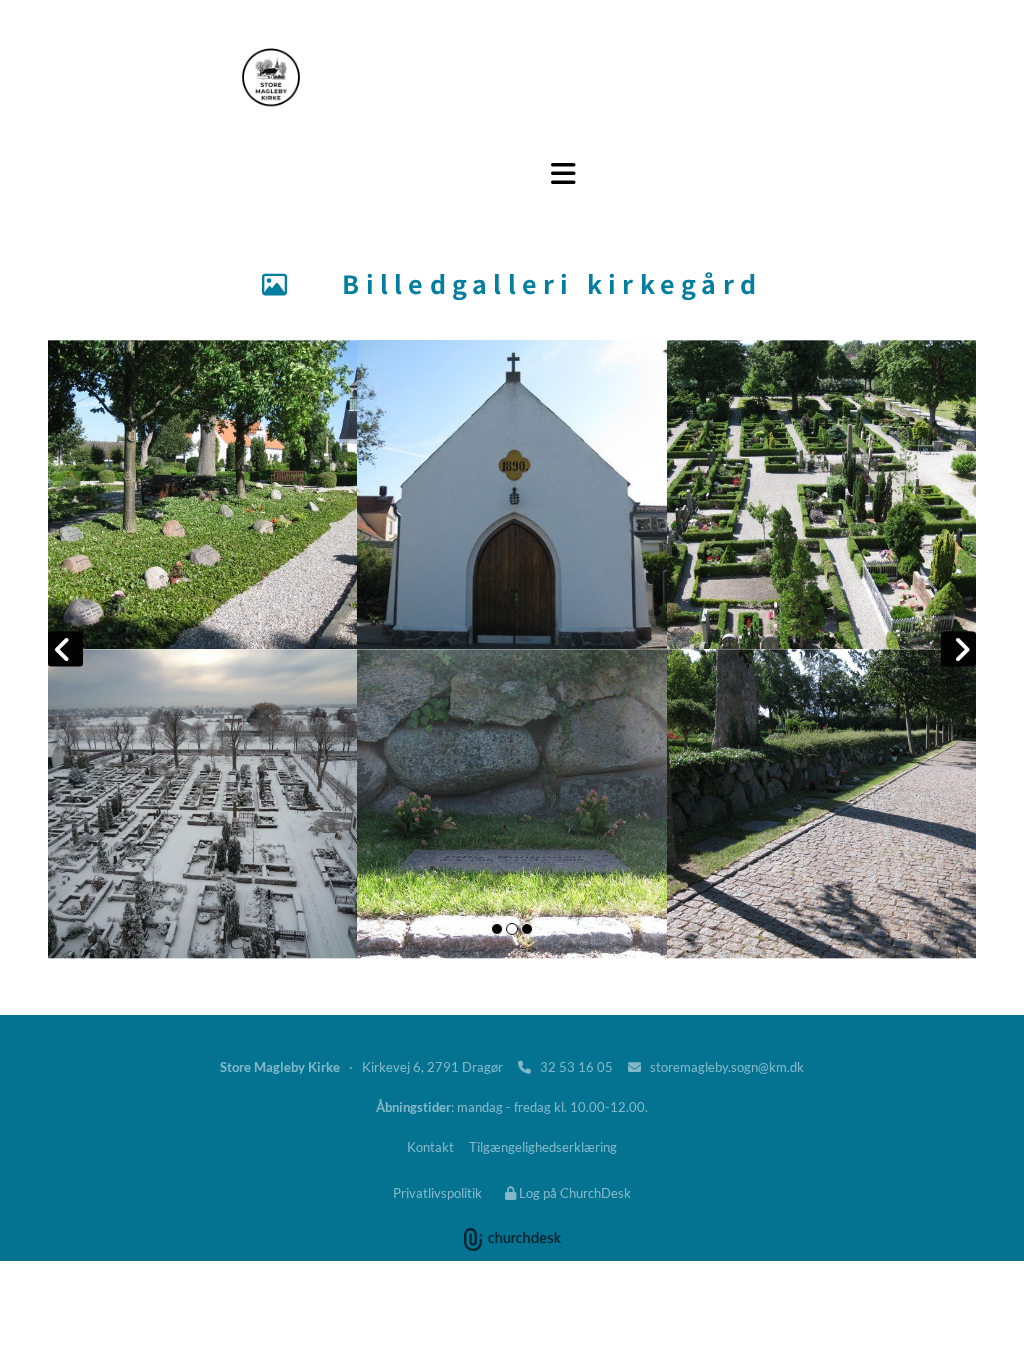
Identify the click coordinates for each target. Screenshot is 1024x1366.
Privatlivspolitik (437, 1193)
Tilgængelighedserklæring (543, 1147)
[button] (563, 174)
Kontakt (430, 1147)
